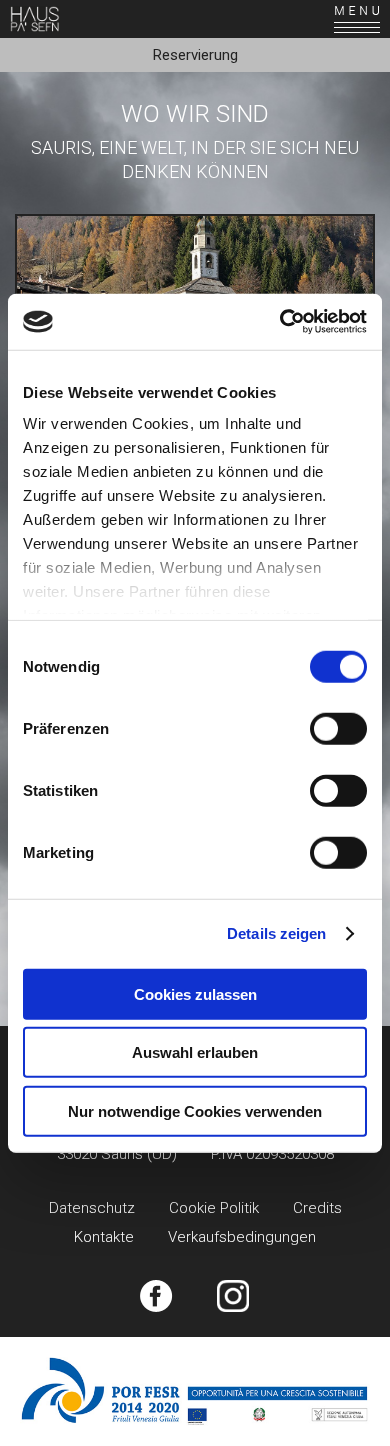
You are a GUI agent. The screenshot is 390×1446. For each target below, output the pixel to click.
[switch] (338, 728)
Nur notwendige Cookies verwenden (195, 1110)
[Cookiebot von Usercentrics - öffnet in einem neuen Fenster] (280, 322)
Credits (317, 1208)
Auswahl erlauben (195, 1052)
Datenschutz (92, 1208)
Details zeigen (276, 933)
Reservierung (195, 55)
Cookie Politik (214, 1208)
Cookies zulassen (195, 993)
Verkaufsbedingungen (242, 1237)
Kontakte (104, 1237)
